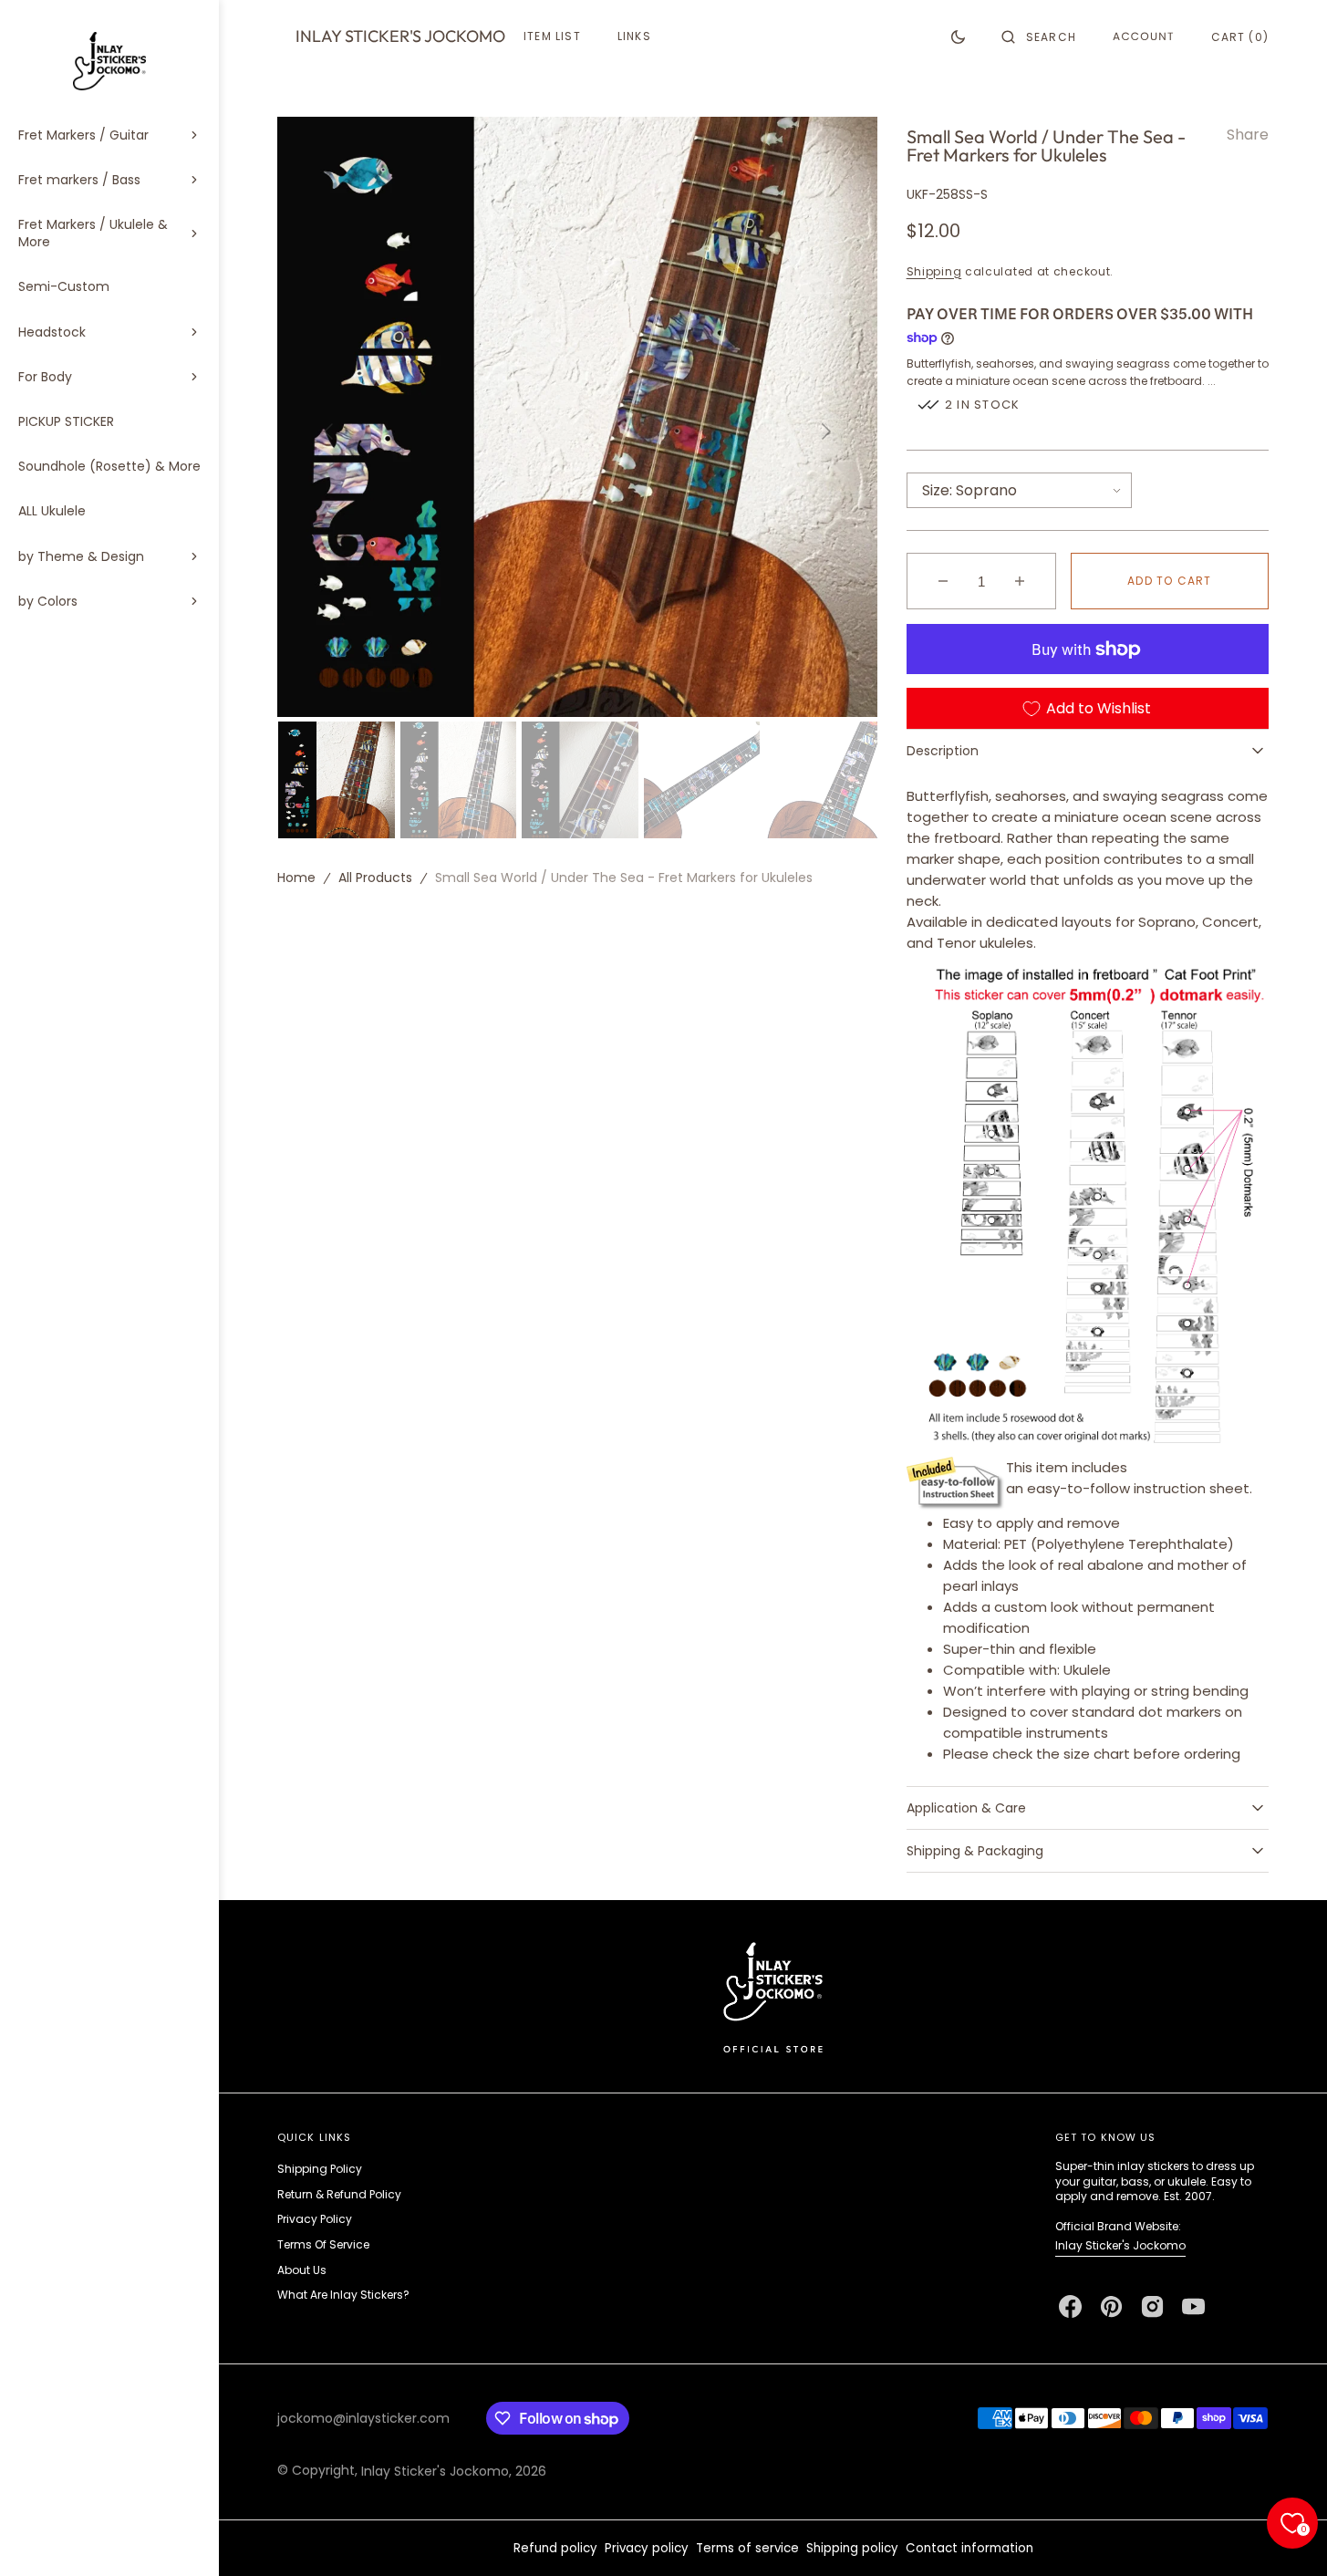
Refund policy (555, 2548)
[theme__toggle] (958, 36)
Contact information (969, 2548)
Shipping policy (852, 2548)
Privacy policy (647, 2548)
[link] (773, 1996)
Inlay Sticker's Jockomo (1120, 2245)
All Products (375, 878)
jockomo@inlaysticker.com (363, 2418)
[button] (1039, 36)
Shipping (934, 271)
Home (296, 878)
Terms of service (747, 2548)
